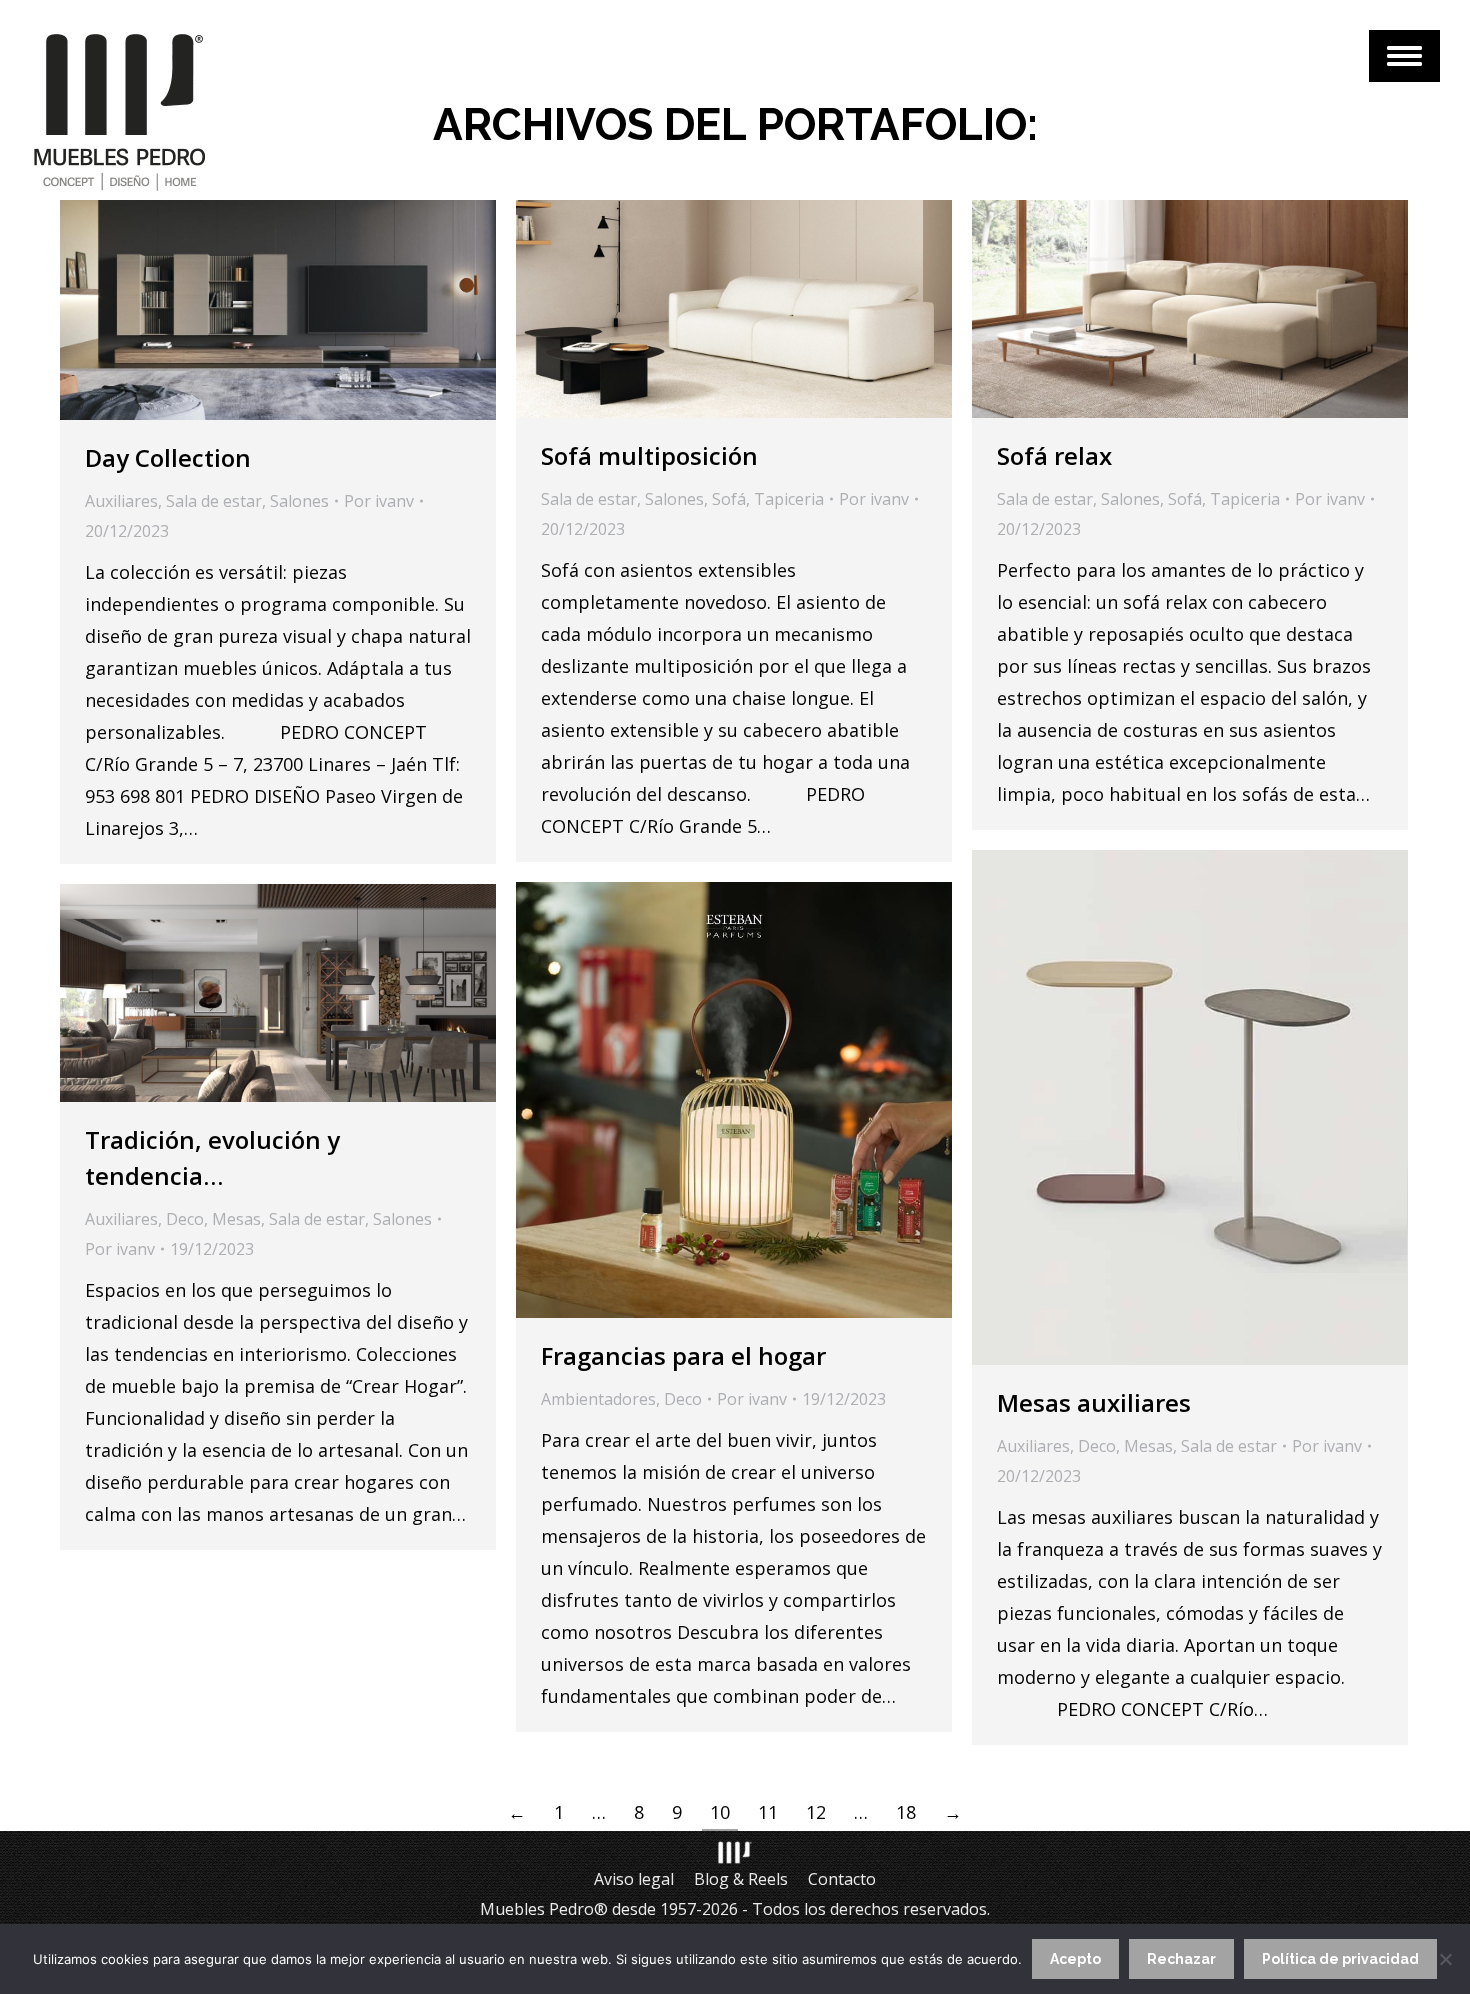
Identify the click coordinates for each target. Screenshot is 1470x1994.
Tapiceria (789, 499)
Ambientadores (598, 1399)
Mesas (1148, 1446)
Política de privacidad (1340, 1959)
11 (768, 1812)
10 (720, 1812)
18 (906, 1812)
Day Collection (168, 457)
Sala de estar (214, 501)
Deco (1097, 1446)
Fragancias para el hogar (683, 1355)
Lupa (251, 310)
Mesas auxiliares (1094, 1402)
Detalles (305, 310)
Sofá (729, 499)
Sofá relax (1054, 455)
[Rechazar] (1445, 1959)
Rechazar (1181, 1959)
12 (816, 1812)
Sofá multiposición (649, 455)
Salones (299, 501)
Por (379, 501)
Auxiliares (121, 501)
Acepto (1075, 1959)
